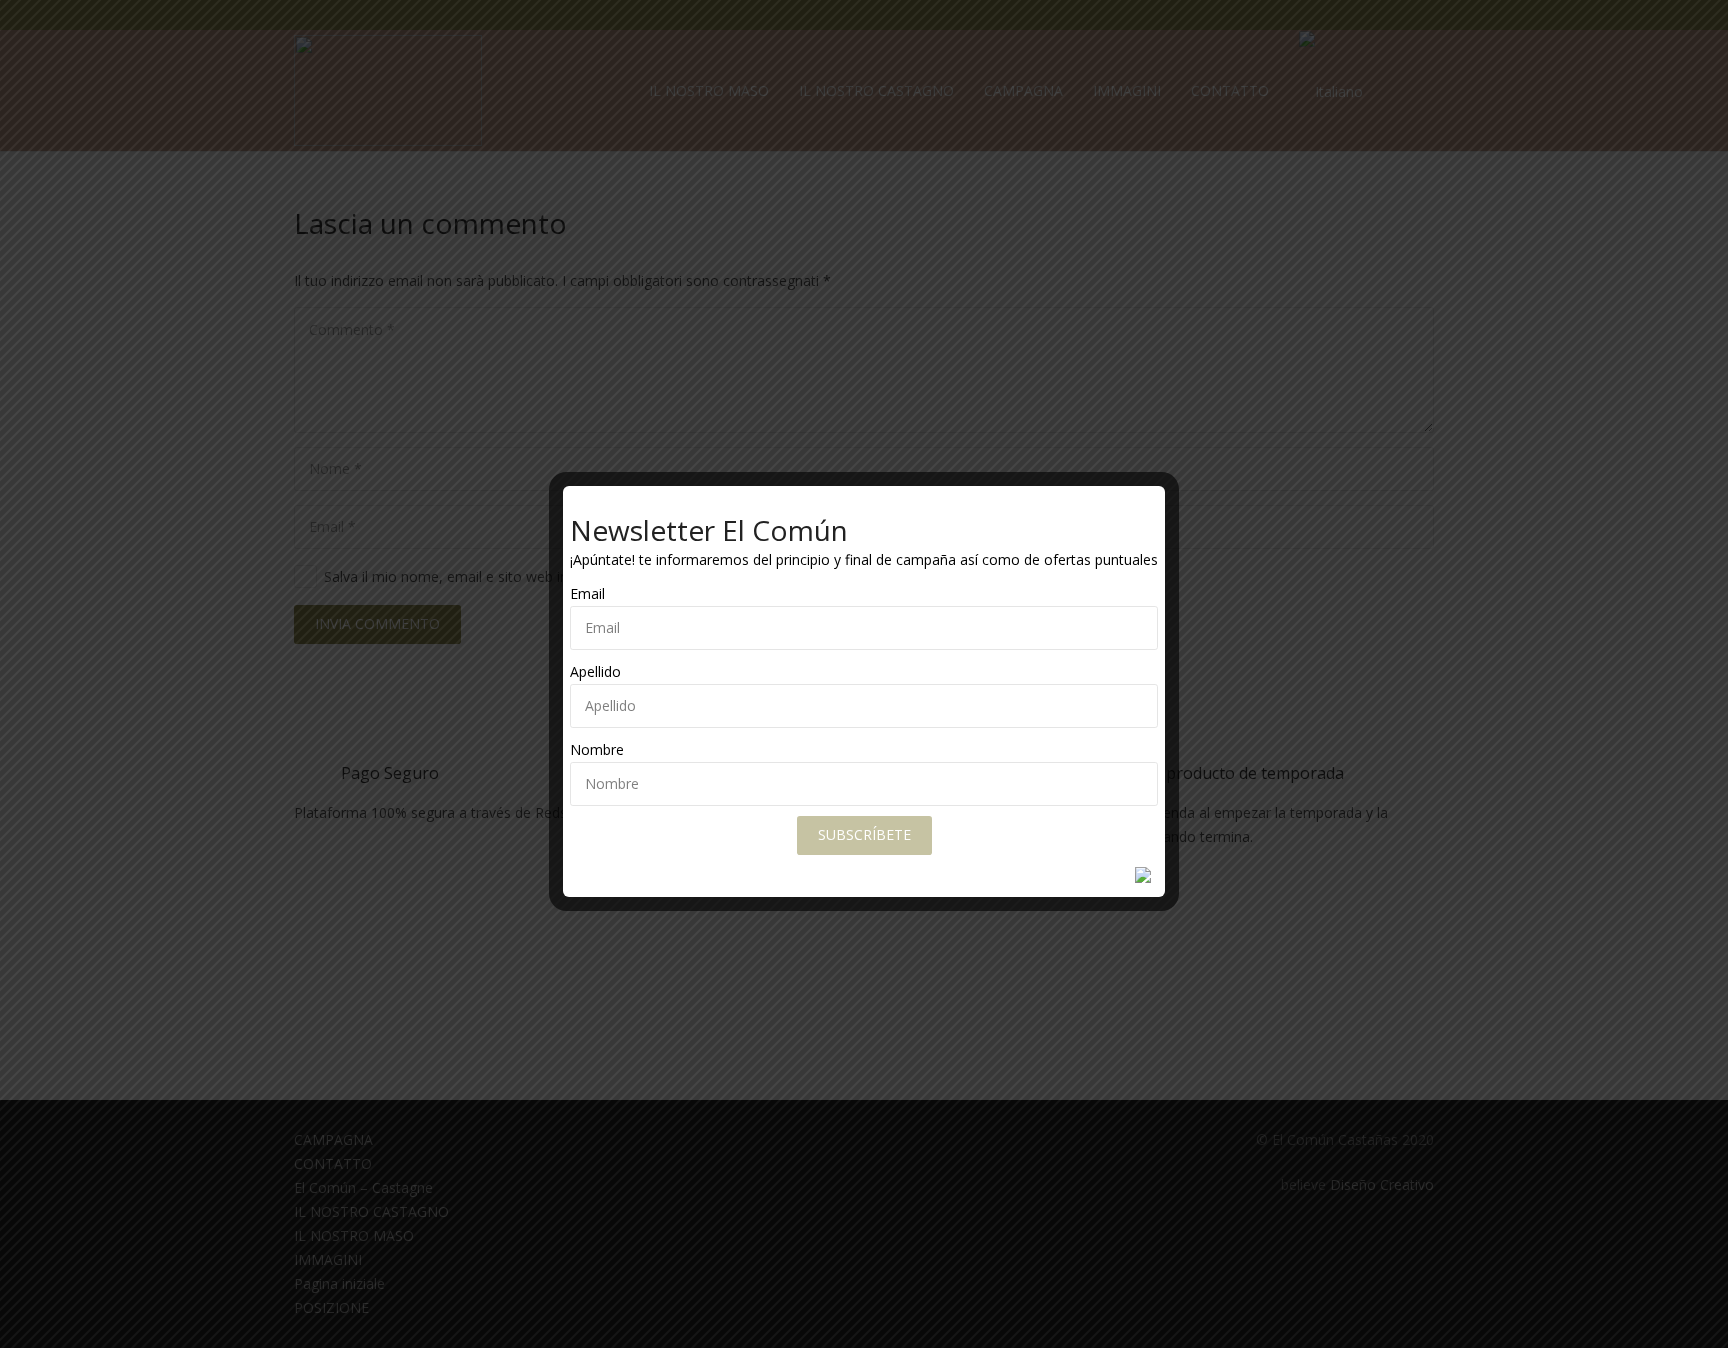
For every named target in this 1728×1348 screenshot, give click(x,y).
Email (587, 593)
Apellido (595, 671)
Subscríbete (864, 834)
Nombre (597, 749)
